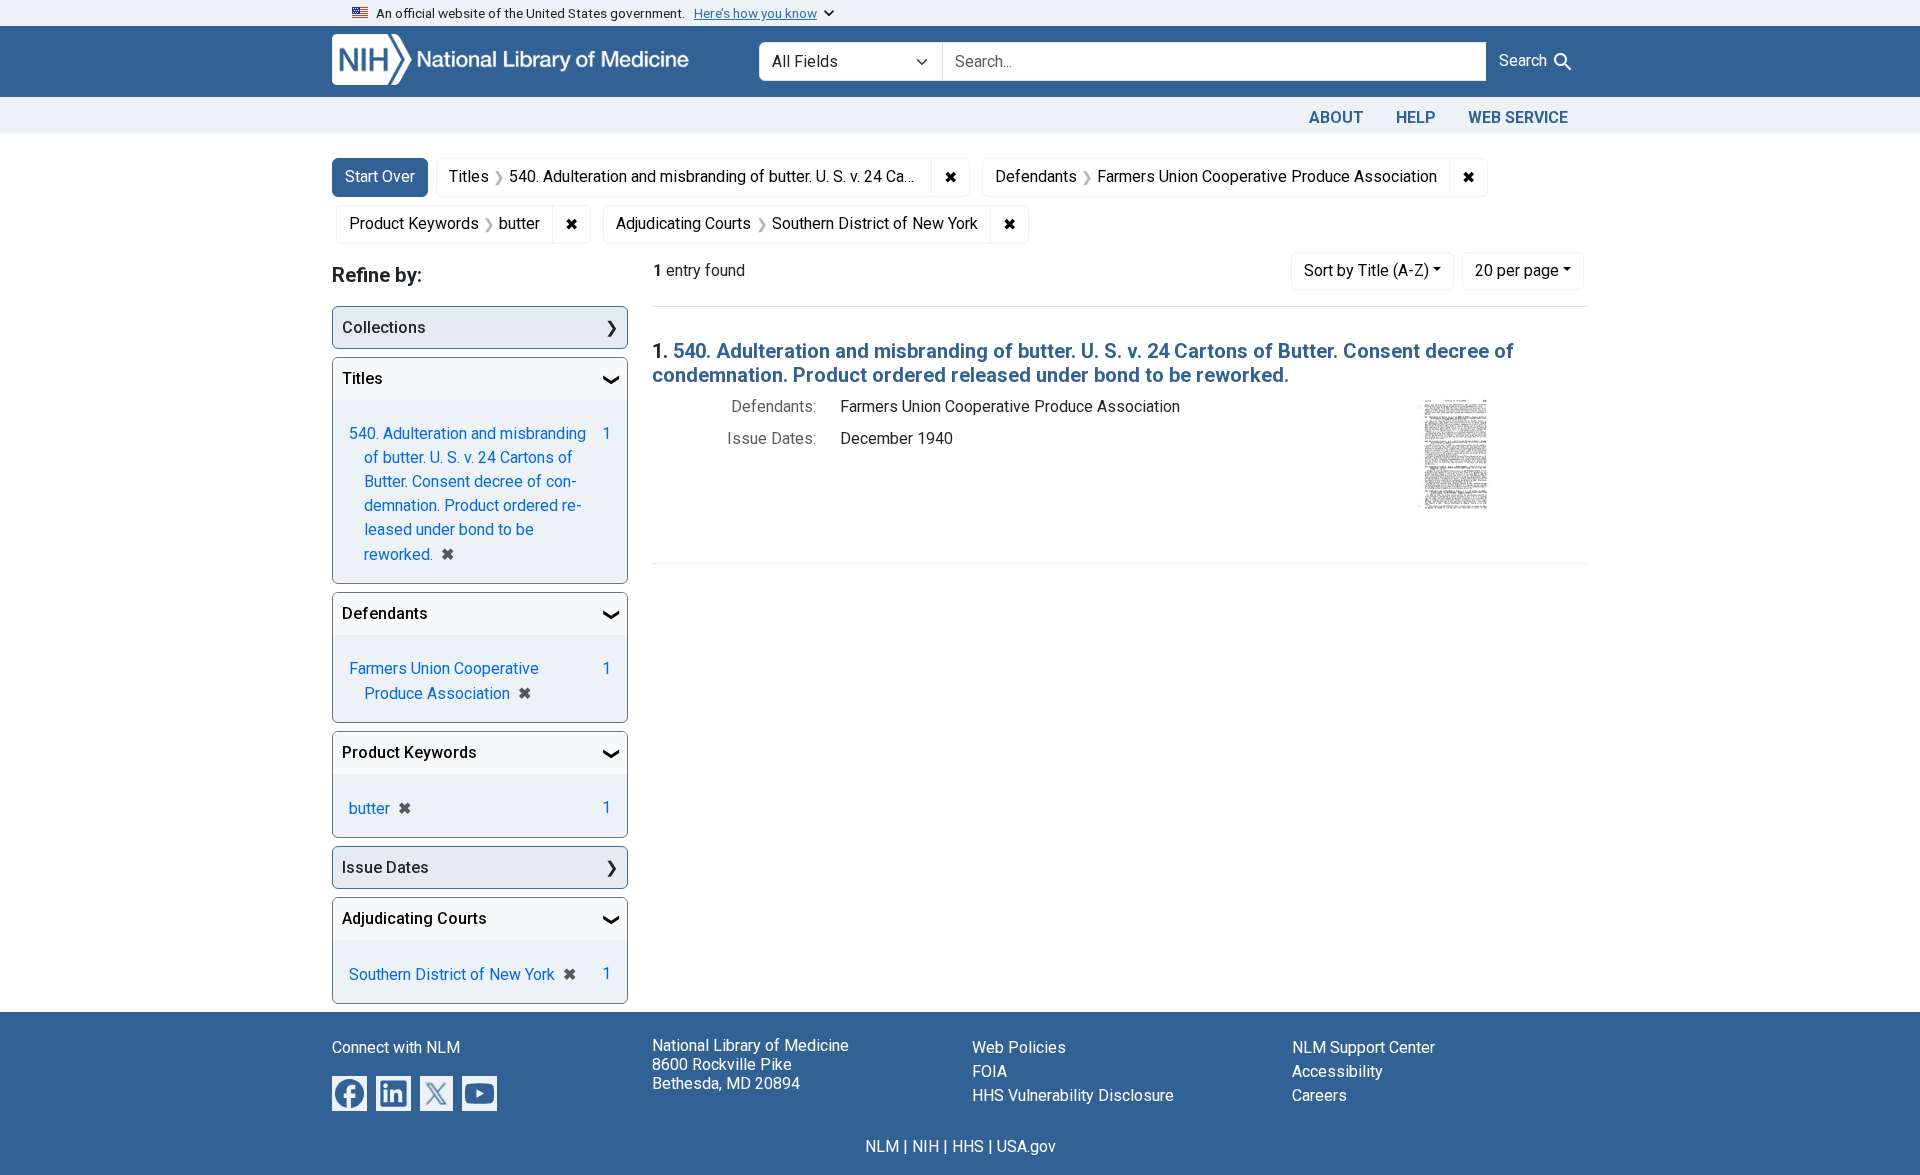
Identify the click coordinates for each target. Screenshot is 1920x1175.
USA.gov (1026, 1146)
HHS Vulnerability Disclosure (1073, 1095)
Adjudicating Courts (414, 918)
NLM (882, 1146)
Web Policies (1019, 1047)
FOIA (989, 1071)
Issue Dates (385, 867)
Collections (384, 327)
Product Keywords (409, 752)
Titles (362, 378)
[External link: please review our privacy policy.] (349, 1092)
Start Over (380, 176)
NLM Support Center (1363, 1047)
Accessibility (1337, 1071)
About (1336, 117)
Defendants (385, 613)
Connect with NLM (396, 1047)
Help (1416, 117)
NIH (925, 1146)
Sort (1366, 270)
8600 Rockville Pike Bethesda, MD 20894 (726, 1074)
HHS (968, 1146)
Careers (1319, 1095)
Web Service (1518, 117)
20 (1517, 270)
